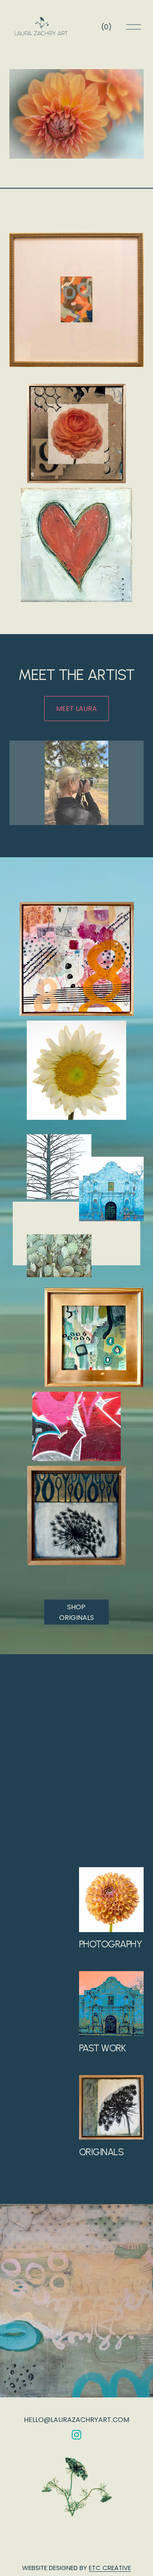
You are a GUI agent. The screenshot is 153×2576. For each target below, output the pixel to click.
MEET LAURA (76, 709)
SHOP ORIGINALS (76, 1612)
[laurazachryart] (76, 2435)
